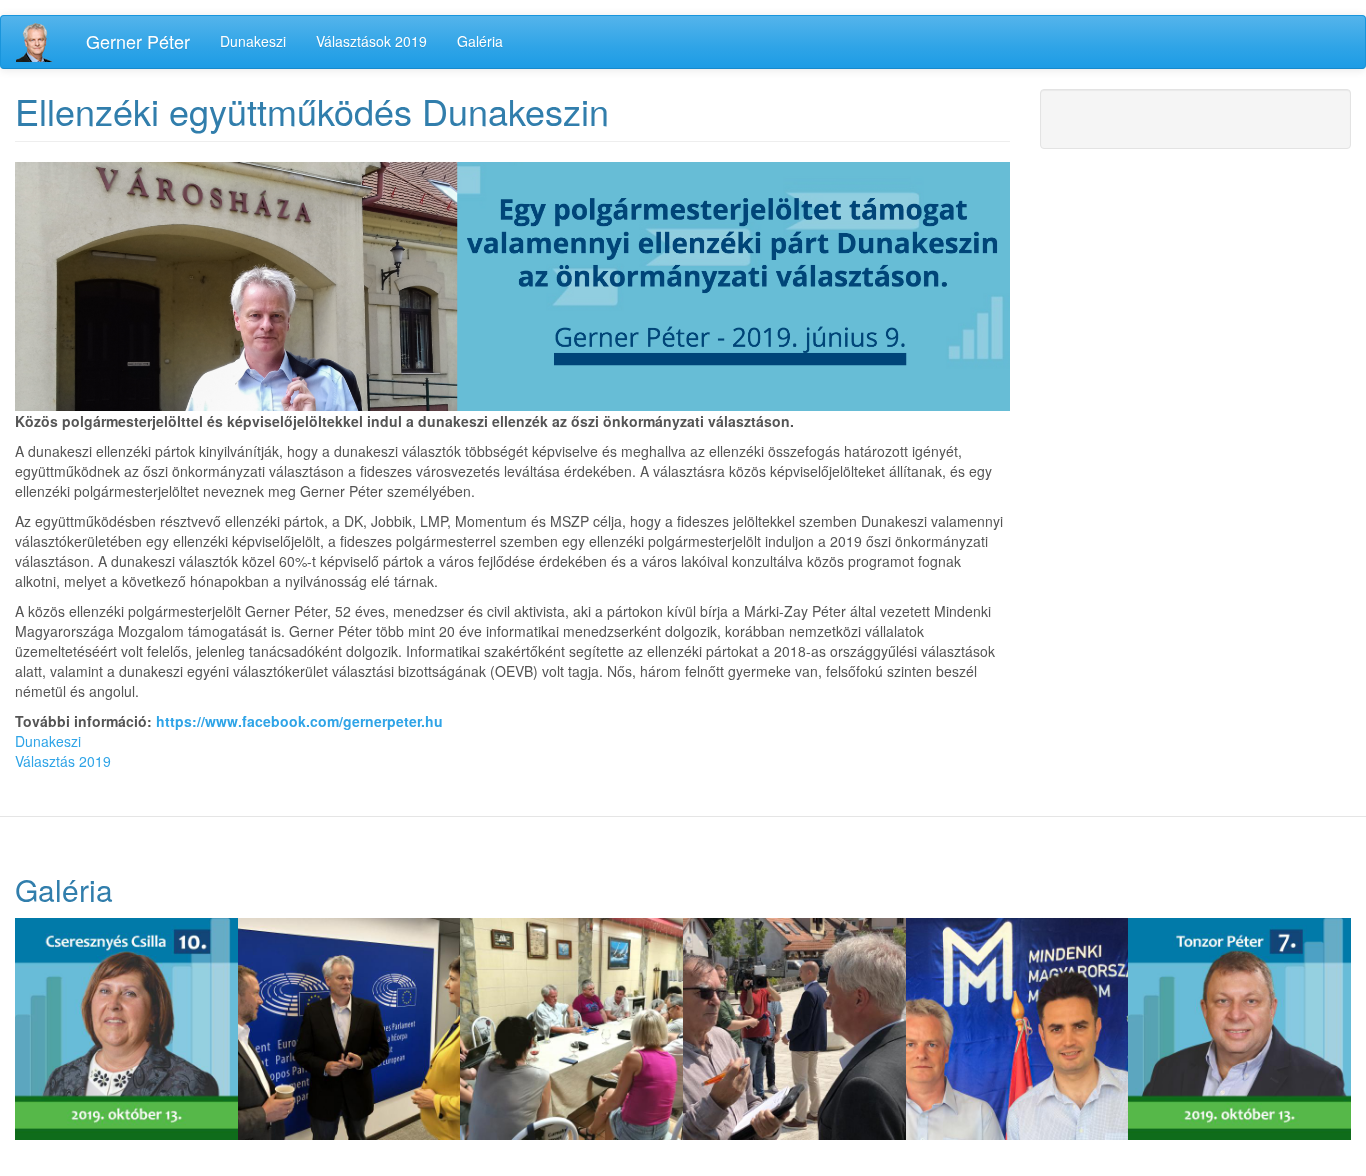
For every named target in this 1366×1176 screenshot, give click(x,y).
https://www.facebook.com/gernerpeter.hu (299, 721)
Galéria (480, 41)
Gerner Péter (138, 41)
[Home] (43, 42)
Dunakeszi (253, 41)
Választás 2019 (63, 761)
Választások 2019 (371, 41)
